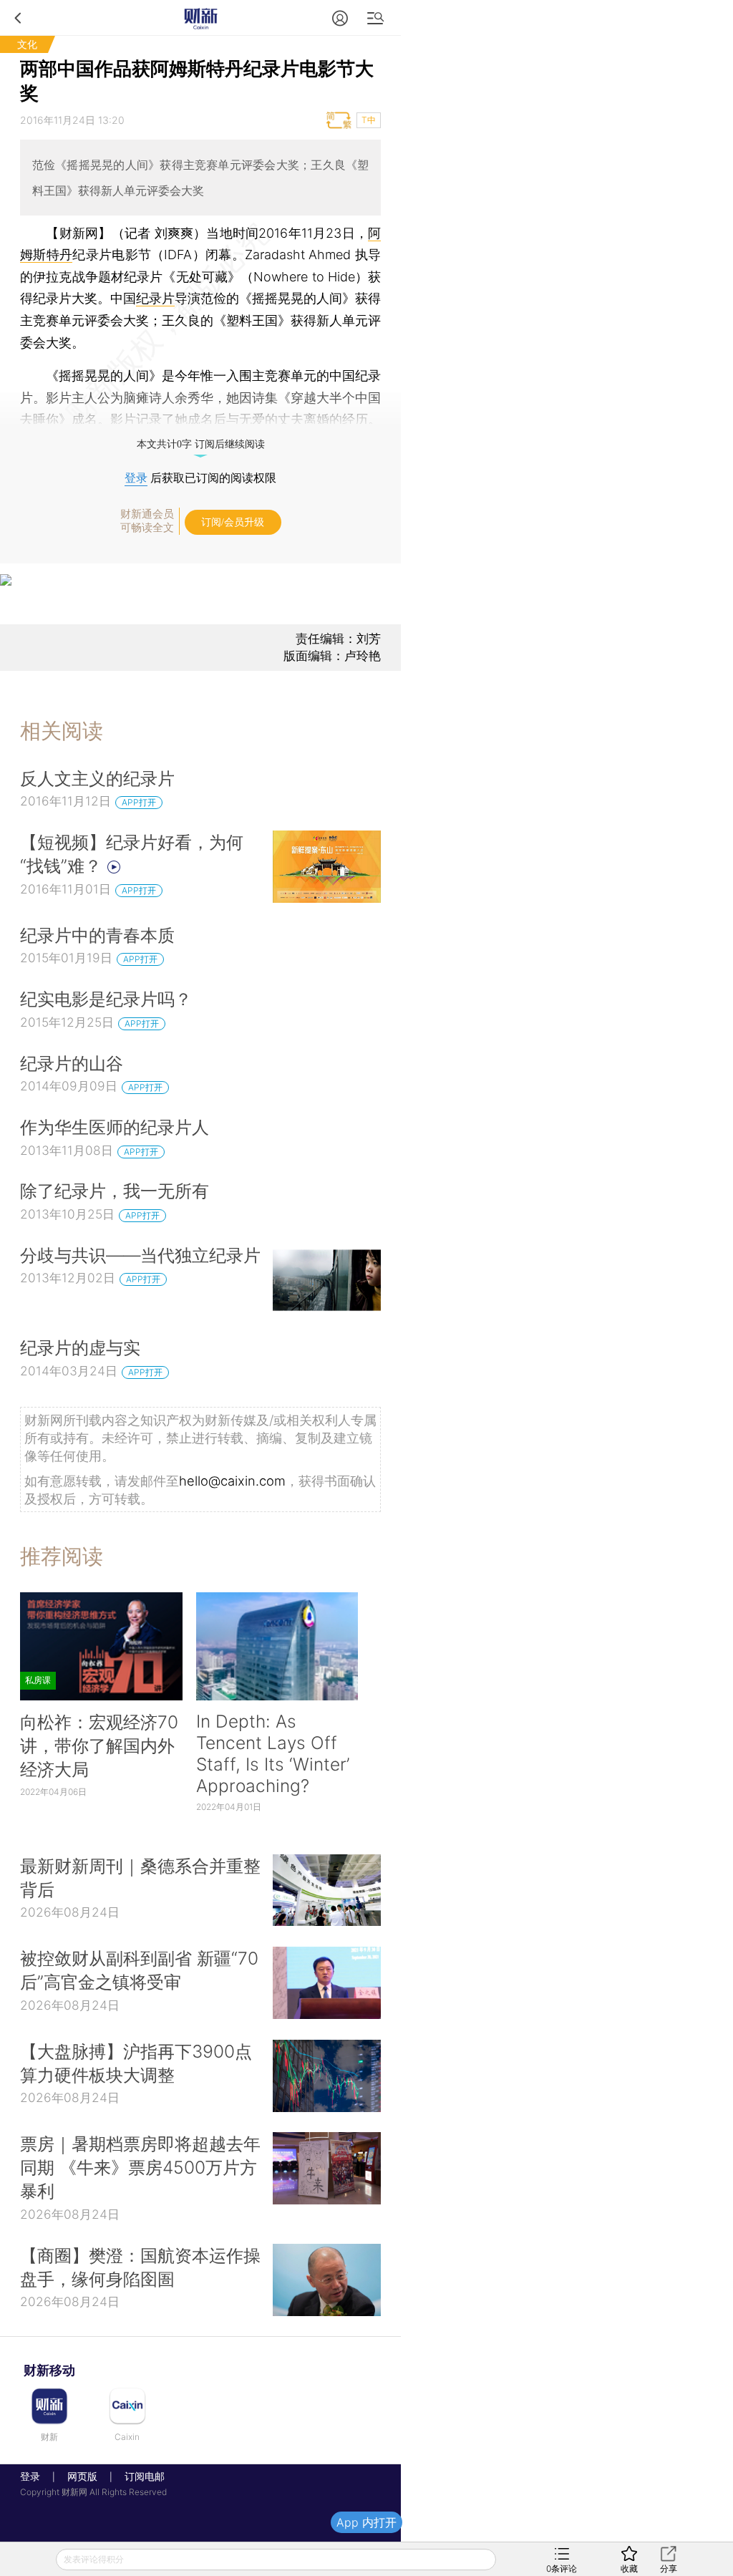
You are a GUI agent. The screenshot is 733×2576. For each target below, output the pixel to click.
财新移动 (49, 2370)
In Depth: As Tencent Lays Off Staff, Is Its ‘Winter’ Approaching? (273, 1753)
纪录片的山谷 (72, 1063)
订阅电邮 (140, 2476)
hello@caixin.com (232, 1481)
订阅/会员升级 (233, 522)
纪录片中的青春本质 (97, 935)
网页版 (82, 2476)
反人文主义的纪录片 (97, 778)
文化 (27, 44)
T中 (369, 120)
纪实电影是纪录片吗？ (106, 999)
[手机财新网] (200, 18)
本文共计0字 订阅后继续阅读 (201, 444)
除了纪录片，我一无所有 (115, 1191)
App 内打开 (366, 2522)
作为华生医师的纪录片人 (115, 1127)
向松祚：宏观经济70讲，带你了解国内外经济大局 (99, 1745)
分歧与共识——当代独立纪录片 (140, 1255)
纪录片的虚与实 (80, 1347)
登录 (136, 478)
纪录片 (155, 298)
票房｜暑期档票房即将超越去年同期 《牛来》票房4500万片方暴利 (140, 2167)
